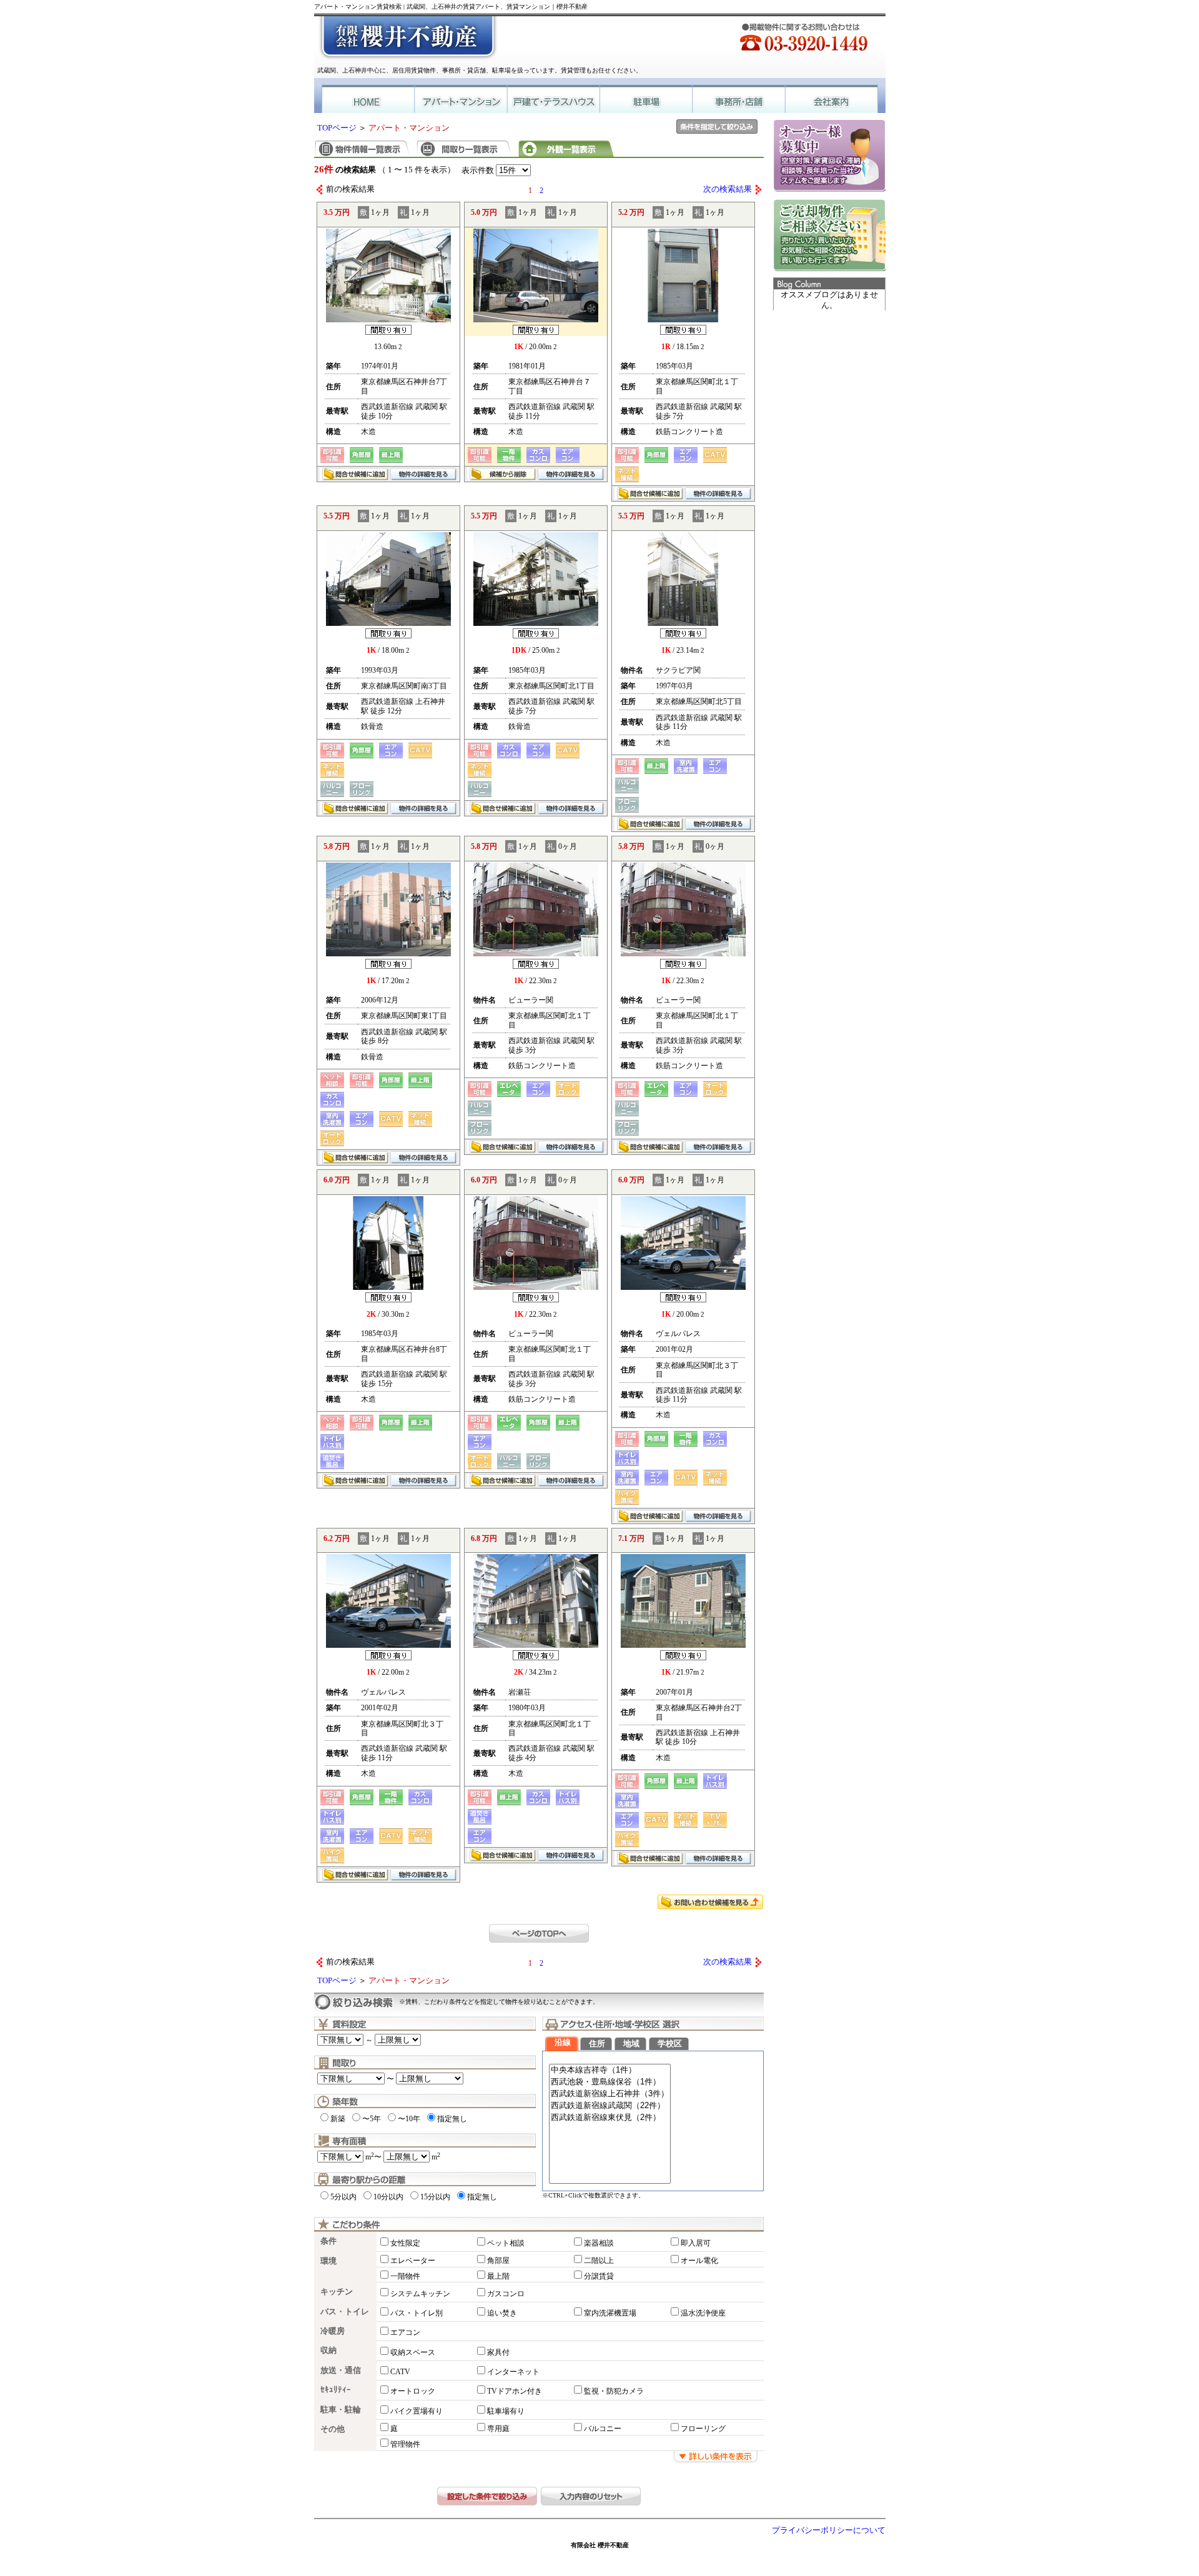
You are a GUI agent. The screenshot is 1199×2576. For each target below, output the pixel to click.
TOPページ (337, 128)
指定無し (452, 2119)
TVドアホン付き (515, 2391)
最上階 (498, 2276)
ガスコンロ (506, 2294)
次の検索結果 (728, 189)
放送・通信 (341, 2370)
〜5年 (372, 2119)
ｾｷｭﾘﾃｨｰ (336, 2390)
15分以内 (435, 2197)
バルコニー (603, 2429)
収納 (328, 2351)
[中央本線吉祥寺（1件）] (610, 2070)
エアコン (405, 2332)
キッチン (337, 2292)
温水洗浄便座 (703, 2313)
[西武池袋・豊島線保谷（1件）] (610, 2082)
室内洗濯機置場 (610, 2313)
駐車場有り (506, 2411)
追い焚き (502, 2313)
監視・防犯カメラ (614, 2391)
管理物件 (405, 2444)
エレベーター (413, 2261)
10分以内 (388, 2197)
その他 (333, 2429)
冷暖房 (333, 2331)
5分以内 (343, 2197)
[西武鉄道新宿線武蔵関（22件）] (610, 2106)
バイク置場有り (417, 2411)
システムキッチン (420, 2294)
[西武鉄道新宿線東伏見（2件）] (610, 2118)
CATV (400, 2372)
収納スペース (413, 2352)
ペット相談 (506, 2243)
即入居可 (696, 2243)
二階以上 (599, 2261)
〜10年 (409, 2119)
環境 (328, 2261)
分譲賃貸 (599, 2276)
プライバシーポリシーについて (829, 2530)
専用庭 (498, 2429)
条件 (328, 2241)
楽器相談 (599, 2243)
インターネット (513, 2372)
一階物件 (405, 2276)
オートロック (413, 2391)
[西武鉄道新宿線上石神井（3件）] (610, 2094)
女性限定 (405, 2243)
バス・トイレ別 (417, 2313)
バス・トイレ (345, 2312)
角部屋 (498, 2261)
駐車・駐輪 (341, 2410)
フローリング (703, 2429)
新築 (338, 2119)
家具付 (498, 2352)
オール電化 (699, 2261)
